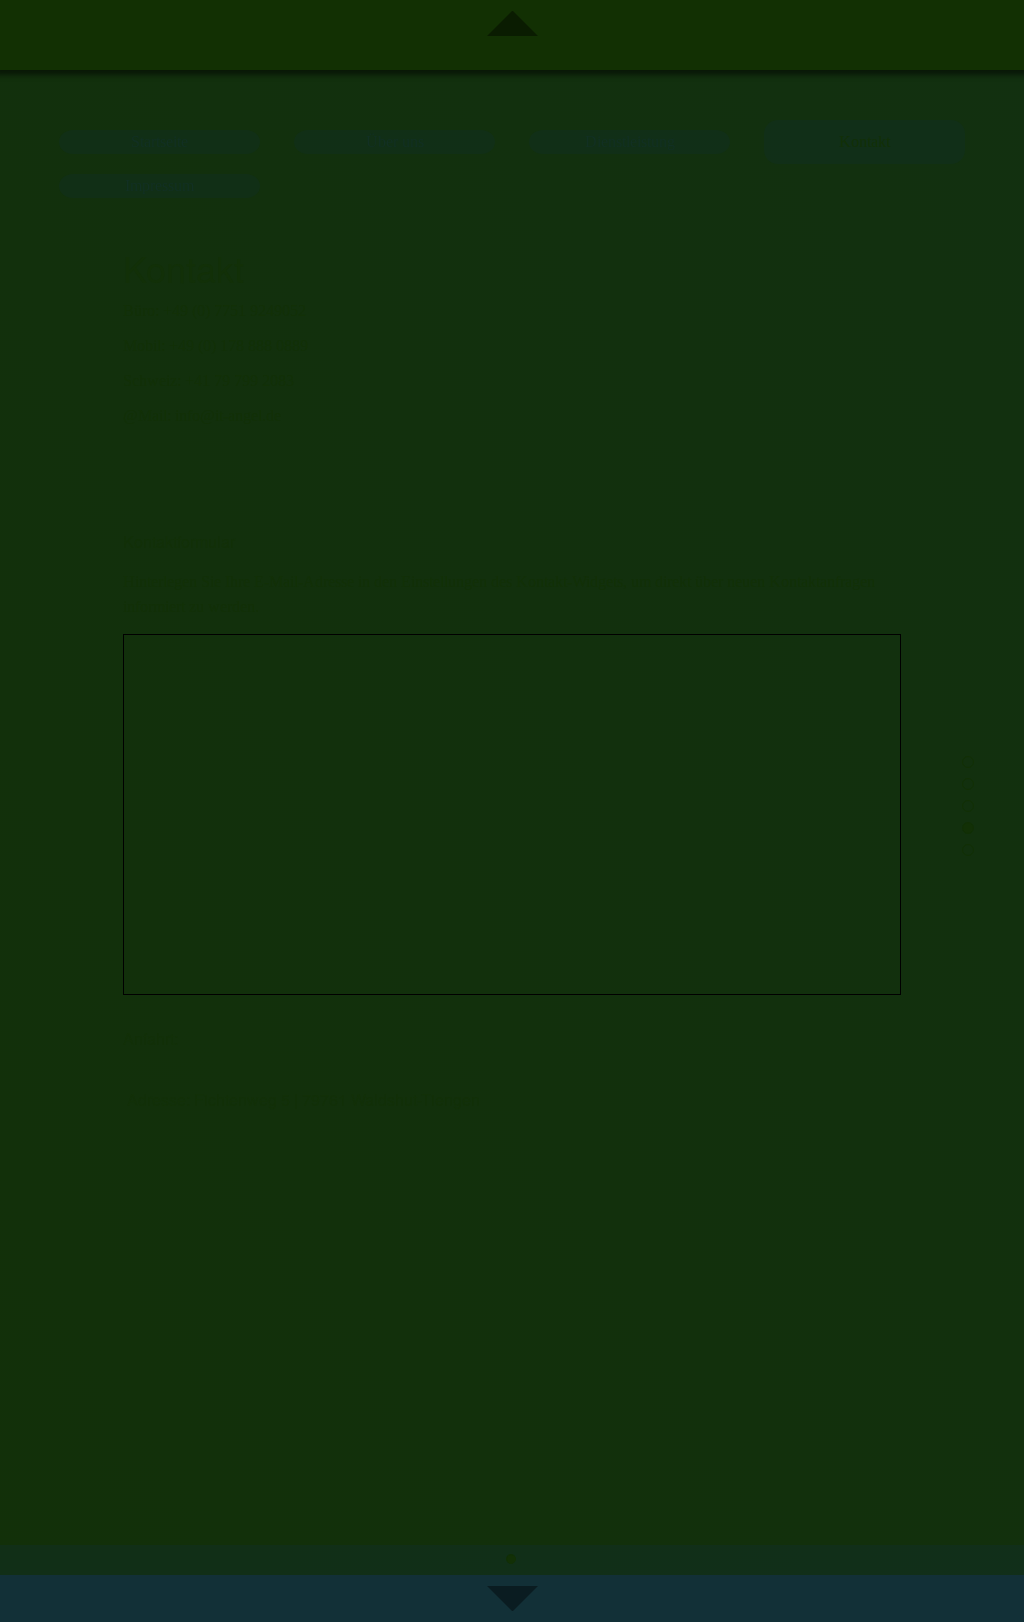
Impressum (159, 185)
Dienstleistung (630, 141)
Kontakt (864, 141)
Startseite (159, 141)
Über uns (395, 141)
